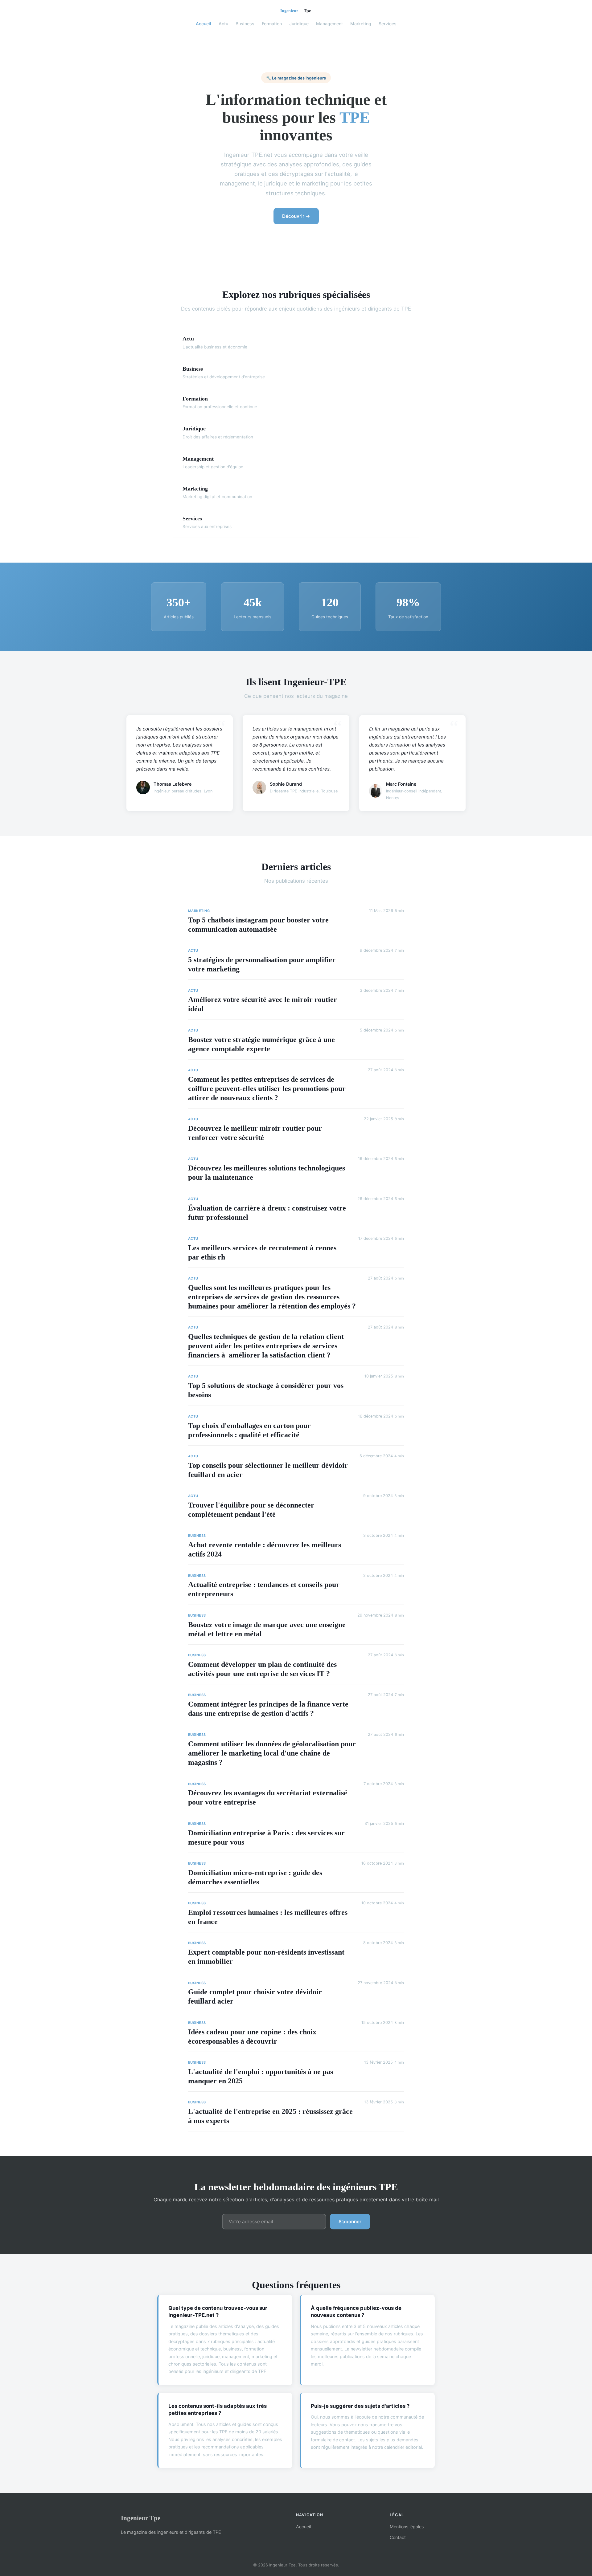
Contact (398, 2537)
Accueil (203, 24)
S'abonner (350, 2222)
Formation (272, 24)
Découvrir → (296, 216)
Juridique (299, 24)
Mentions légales (407, 2527)
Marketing (361, 24)
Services (388, 24)
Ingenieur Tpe (141, 2518)
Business (245, 24)
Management (329, 24)
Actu (223, 24)
